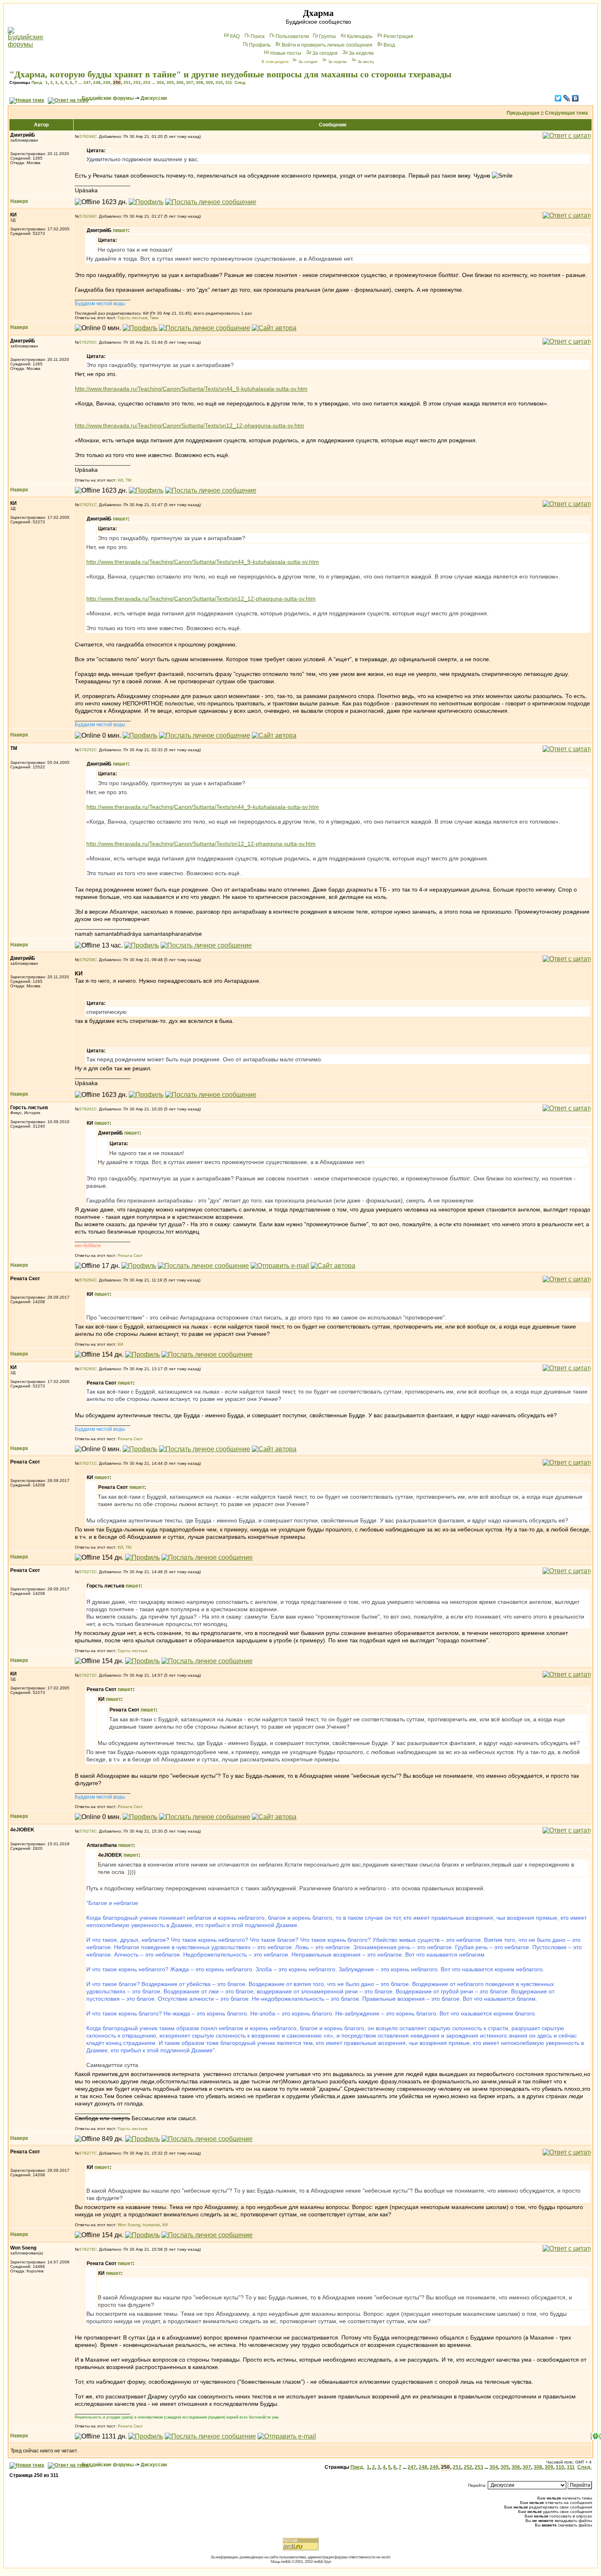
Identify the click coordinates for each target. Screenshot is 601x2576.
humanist (151, 2225)
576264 (87, 1280)
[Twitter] (558, 98)
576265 (87, 1369)
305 (170, 82)
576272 (87, 1572)
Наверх (19, 201)
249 (107, 82)
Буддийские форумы (108, 98)
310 (219, 82)
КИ (120, 480)
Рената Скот (130, 1255)
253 (147, 82)
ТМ (128, 480)
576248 (87, 136)
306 (180, 82)
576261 (87, 1109)
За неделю (361, 53)
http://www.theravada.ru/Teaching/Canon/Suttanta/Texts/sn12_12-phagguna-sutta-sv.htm (189, 426)
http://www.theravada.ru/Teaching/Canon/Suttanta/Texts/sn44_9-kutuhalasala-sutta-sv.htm (191, 389)
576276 (87, 1831)
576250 (87, 342)
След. (240, 82)
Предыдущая (523, 113)
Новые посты (286, 53)
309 (209, 82)
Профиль (260, 45)
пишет (120, 230)
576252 (87, 750)
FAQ (235, 36)
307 (190, 82)
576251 (87, 505)
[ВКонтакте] (575, 98)
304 (160, 82)
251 (127, 82)
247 (87, 82)
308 (200, 82)
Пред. (37, 82)
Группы (327, 36)
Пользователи (292, 36)
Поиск (258, 36)
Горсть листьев (132, 318)
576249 (87, 216)
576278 (87, 2249)
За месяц (366, 62)
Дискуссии (154, 98)
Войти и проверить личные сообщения (327, 45)
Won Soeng (129, 2225)
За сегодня (325, 53)
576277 (87, 2153)
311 (229, 82)
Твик (154, 318)
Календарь (360, 36)
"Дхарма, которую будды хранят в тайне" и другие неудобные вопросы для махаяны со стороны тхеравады (230, 74)
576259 (87, 960)
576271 (87, 1463)
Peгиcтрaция (398, 36)
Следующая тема (566, 113)
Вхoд (389, 45)
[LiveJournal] (567, 98)
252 (137, 82)
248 (97, 82)
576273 (87, 1675)
